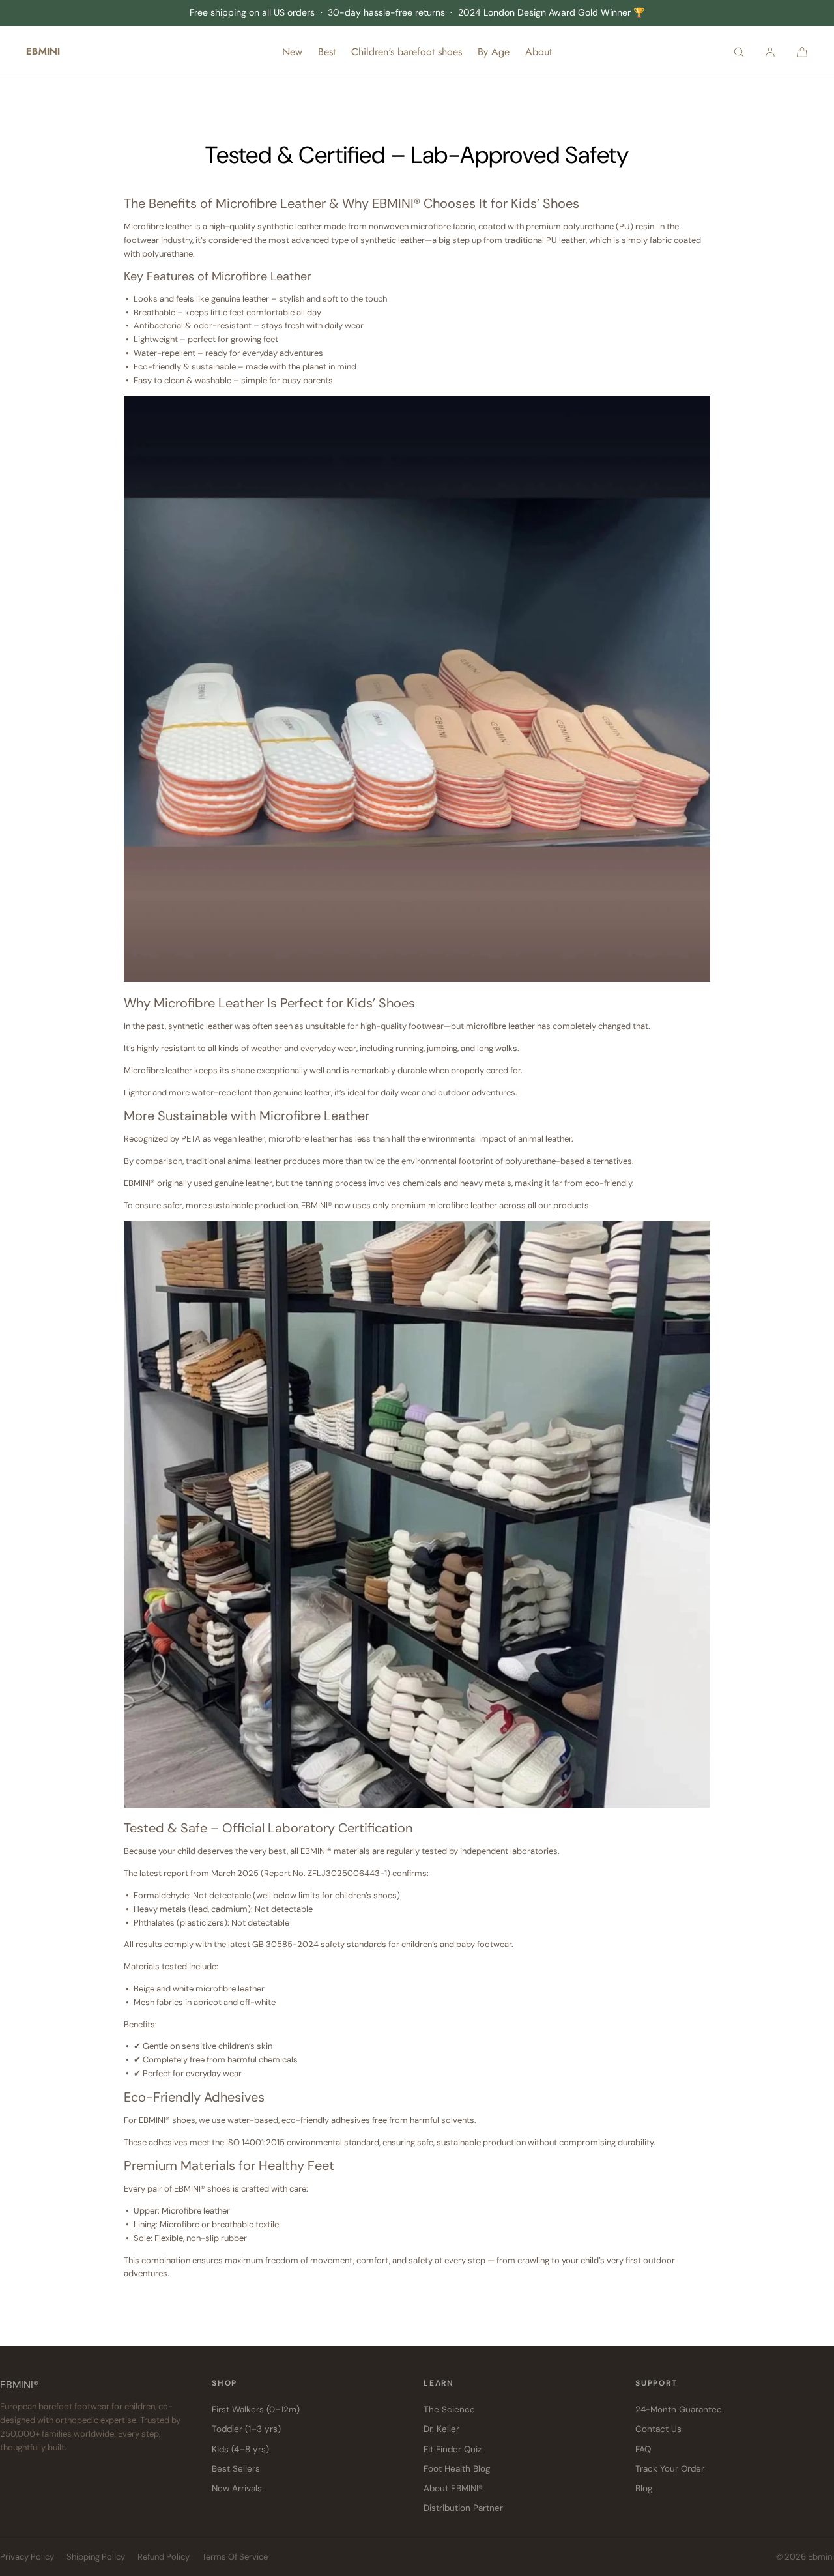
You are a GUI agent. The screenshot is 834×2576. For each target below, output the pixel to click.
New (292, 52)
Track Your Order (670, 2469)
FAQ (643, 2449)
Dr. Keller (441, 2429)
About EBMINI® (453, 2488)
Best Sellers (236, 2469)
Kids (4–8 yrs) (240, 2449)
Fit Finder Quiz (453, 2449)
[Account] (770, 52)
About (539, 52)
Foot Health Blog (457, 2469)
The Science (449, 2410)
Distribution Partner (463, 2508)
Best (327, 52)
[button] (739, 52)
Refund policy (164, 2557)
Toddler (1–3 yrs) (246, 2429)
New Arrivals (237, 2488)
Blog (644, 2488)
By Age (494, 52)
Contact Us (658, 2429)
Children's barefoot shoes (407, 52)
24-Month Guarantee (679, 2410)
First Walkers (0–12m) (256, 2410)
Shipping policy (96, 2557)
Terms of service (235, 2557)
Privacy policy (27, 2557)
